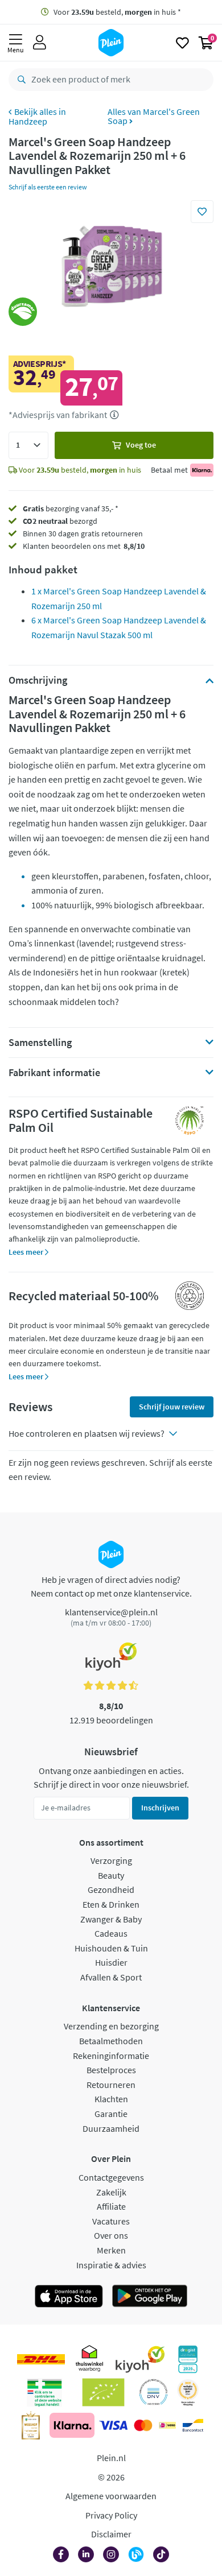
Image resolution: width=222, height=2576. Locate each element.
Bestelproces (111, 2070)
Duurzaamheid (111, 2128)
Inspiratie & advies (111, 2265)
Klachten (111, 2099)
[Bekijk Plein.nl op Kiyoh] (140, 2359)
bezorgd (60, 521)
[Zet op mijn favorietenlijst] (202, 212)
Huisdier (111, 1962)
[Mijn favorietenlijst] (182, 43)
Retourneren (111, 2085)
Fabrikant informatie (54, 1073)
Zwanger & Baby (111, 1919)
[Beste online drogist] (188, 2392)
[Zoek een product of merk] (19, 80)
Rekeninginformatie (111, 2056)
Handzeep (28, 121)
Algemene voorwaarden (111, 2496)
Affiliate (111, 2206)
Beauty (111, 1875)
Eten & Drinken (111, 1904)
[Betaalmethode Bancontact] (193, 2425)
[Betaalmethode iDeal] (167, 2425)
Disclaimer (111, 2534)
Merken (111, 2250)
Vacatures (111, 2221)
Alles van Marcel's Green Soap (154, 116)
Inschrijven (160, 1808)
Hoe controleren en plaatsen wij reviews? (87, 1433)
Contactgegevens (111, 2177)
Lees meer (27, 1252)
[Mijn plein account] (40, 43)
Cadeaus (111, 1933)
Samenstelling (40, 1043)
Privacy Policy (111, 2515)
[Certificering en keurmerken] (103, 2392)
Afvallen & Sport (111, 1977)
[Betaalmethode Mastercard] (143, 2425)
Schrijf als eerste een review (48, 187)
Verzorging (111, 1860)
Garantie (111, 2114)
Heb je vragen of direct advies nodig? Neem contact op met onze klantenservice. (111, 1586)
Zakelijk (111, 2192)
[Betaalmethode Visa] (113, 2425)
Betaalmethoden (111, 2041)
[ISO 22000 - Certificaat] (153, 2392)
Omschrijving (38, 680)
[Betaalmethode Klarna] (72, 2425)
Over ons (111, 2235)
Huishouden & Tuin (111, 1948)
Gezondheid (111, 1889)
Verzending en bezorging (111, 2026)
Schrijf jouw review (172, 1407)
